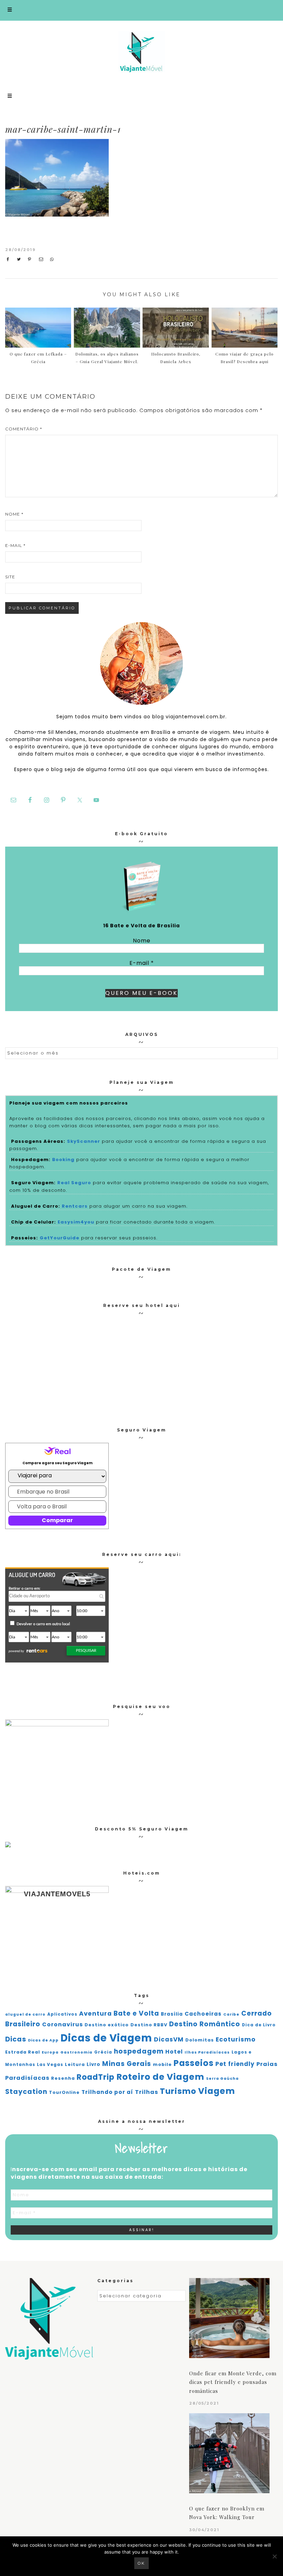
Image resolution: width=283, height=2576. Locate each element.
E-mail (15, 545)
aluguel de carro (25, 2014)
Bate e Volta (136, 2013)
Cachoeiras (203, 2014)
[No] (274, 2556)
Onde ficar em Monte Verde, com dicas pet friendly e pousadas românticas (233, 2382)
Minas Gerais (127, 2064)
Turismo (178, 2091)
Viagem (217, 2091)
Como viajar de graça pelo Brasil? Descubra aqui (245, 358)
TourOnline (64, 2092)
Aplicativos (62, 2014)
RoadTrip (96, 2077)
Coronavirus (62, 2024)
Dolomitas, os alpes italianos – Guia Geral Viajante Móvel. (107, 358)
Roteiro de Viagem (160, 2077)
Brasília (172, 2014)
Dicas (16, 2039)
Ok (141, 2563)
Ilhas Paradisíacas (207, 2052)
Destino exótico (107, 2025)
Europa (50, 2052)
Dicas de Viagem (106, 2038)
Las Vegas (50, 2065)
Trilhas (147, 2092)
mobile (162, 2064)
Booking (63, 1160)
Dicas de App (43, 2040)
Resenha (63, 2078)
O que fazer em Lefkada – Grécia (38, 358)
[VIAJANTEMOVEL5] (8, 1846)
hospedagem (139, 2051)
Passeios (194, 2063)
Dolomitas (200, 2040)
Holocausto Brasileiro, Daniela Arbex (176, 358)
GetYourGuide (60, 1238)
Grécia (103, 2052)
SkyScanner (84, 1141)
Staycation (26, 2092)
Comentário (24, 429)
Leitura (75, 2064)
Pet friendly (235, 2064)
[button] (141, 10)
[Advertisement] (220, 191)
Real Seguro (74, 1183)
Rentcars (75, 1206)
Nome (14, 514)
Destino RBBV (149, 2025)
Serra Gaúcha (222, 2079)
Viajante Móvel (141, 52)
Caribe (231, 2014)
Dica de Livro (259, 2025)
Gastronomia (76, 2052)
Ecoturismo (236, 2039)
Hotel (174, 2052)
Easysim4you (76, 1222)
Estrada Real (23, 2052)
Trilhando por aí (107, 2092)
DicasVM (169, 2039)
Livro (94, 2064)
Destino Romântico (205, 2024)
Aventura (95, 2014)
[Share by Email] (43, 259)
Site (10, 577)
